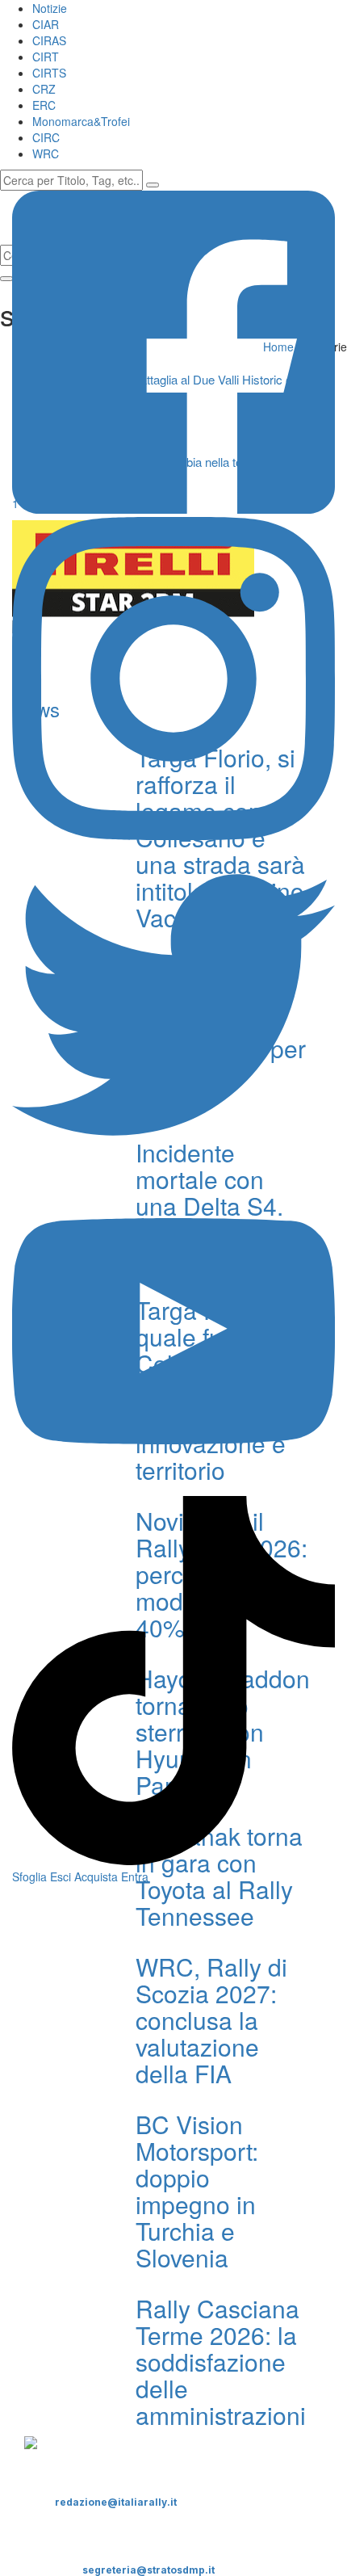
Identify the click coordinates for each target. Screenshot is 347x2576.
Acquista (96, 1876)
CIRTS (49, 73)
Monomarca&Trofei (81, 121)
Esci (61, 1876)
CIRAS (49, 40)
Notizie (50, 8)
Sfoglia (29, 1876)
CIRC (46, 137)
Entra (135, 1876)
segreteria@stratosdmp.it (148, 2570)
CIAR (46, 24)
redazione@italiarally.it (116, 2502)
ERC (44, 105)
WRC (46, 153)
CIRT (46, 57)
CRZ (44, 89)
